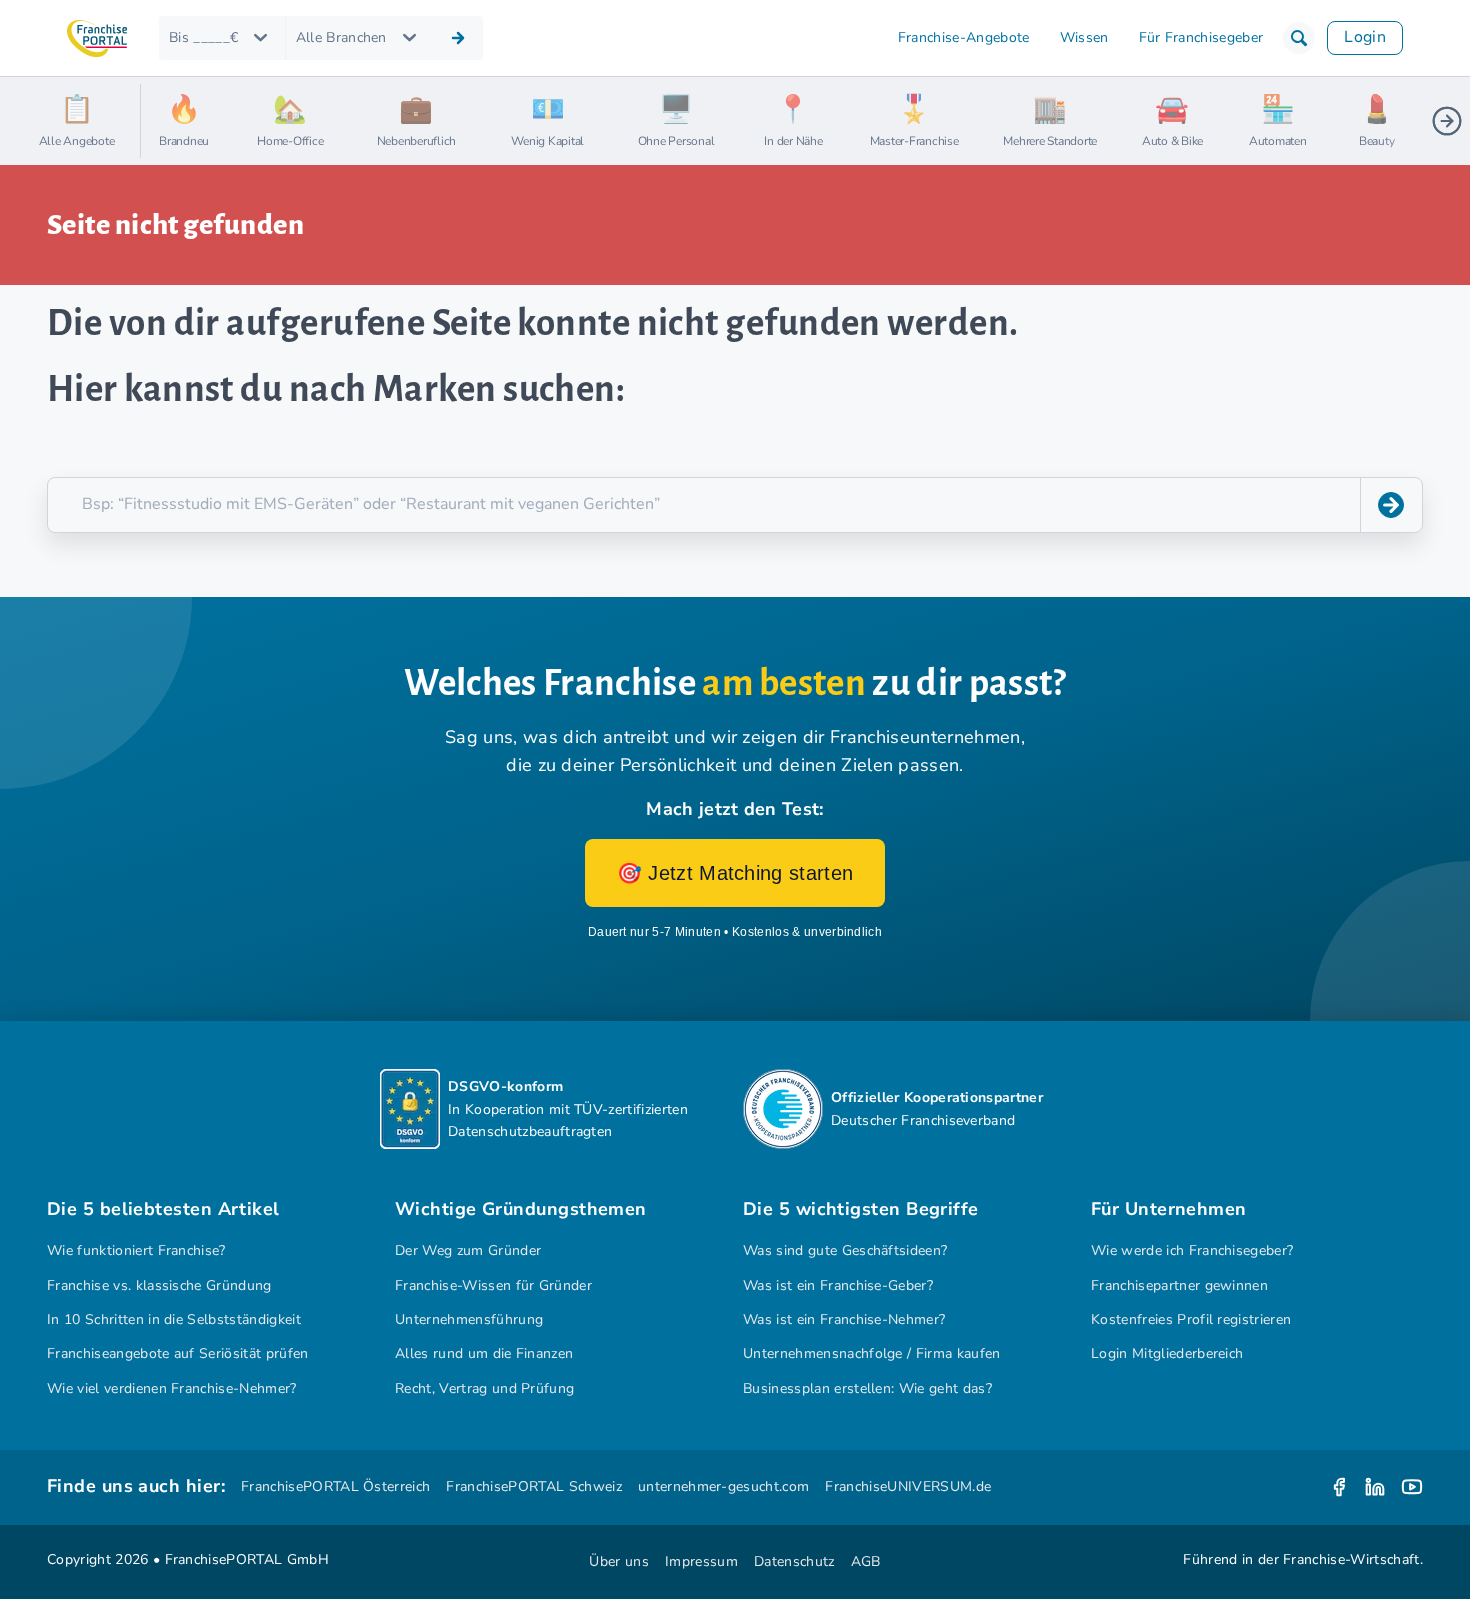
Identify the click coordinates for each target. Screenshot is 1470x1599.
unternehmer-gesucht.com (723, 1486)
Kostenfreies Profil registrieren (1191, 1319)
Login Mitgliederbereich (1167, 1353)
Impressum (701, 1561)
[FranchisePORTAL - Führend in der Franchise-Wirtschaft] (97, 38)
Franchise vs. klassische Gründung (159, 1285)
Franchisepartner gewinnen (1179, 1285)
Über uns (619, 1561)
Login (1365, 37)
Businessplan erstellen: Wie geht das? (867, 1388)
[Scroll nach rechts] (1447, 121)
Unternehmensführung (469, 1319)
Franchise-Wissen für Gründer (493, 1285)
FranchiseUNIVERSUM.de (908, 1486)
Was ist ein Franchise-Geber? (838, 1285)
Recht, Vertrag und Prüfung (484, 1388)
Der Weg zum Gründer (468, 1250)
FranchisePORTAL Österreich (335, 1486)
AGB (866, 1561)
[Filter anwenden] (458, 38)
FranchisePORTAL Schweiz (533, 1486)
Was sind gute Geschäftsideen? (845, 1250)
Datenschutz (794, 1561)
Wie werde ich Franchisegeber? (1192, 1250)
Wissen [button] (1084, 37)
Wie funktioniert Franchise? (136, 1250)
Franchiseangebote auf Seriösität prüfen (178, 1353)
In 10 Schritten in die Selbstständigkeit (174, 1319)
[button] (1299, 38)
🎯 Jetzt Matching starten (735, 873)
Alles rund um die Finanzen (484, 1353)
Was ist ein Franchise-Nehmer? (844, 1319)
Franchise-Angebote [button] (964, 37)
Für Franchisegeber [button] (1201, 37)
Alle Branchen (341, 37)
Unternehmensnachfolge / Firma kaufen (872, 1353)
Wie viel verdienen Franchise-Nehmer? (172, 1388)
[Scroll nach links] (164, 121)
